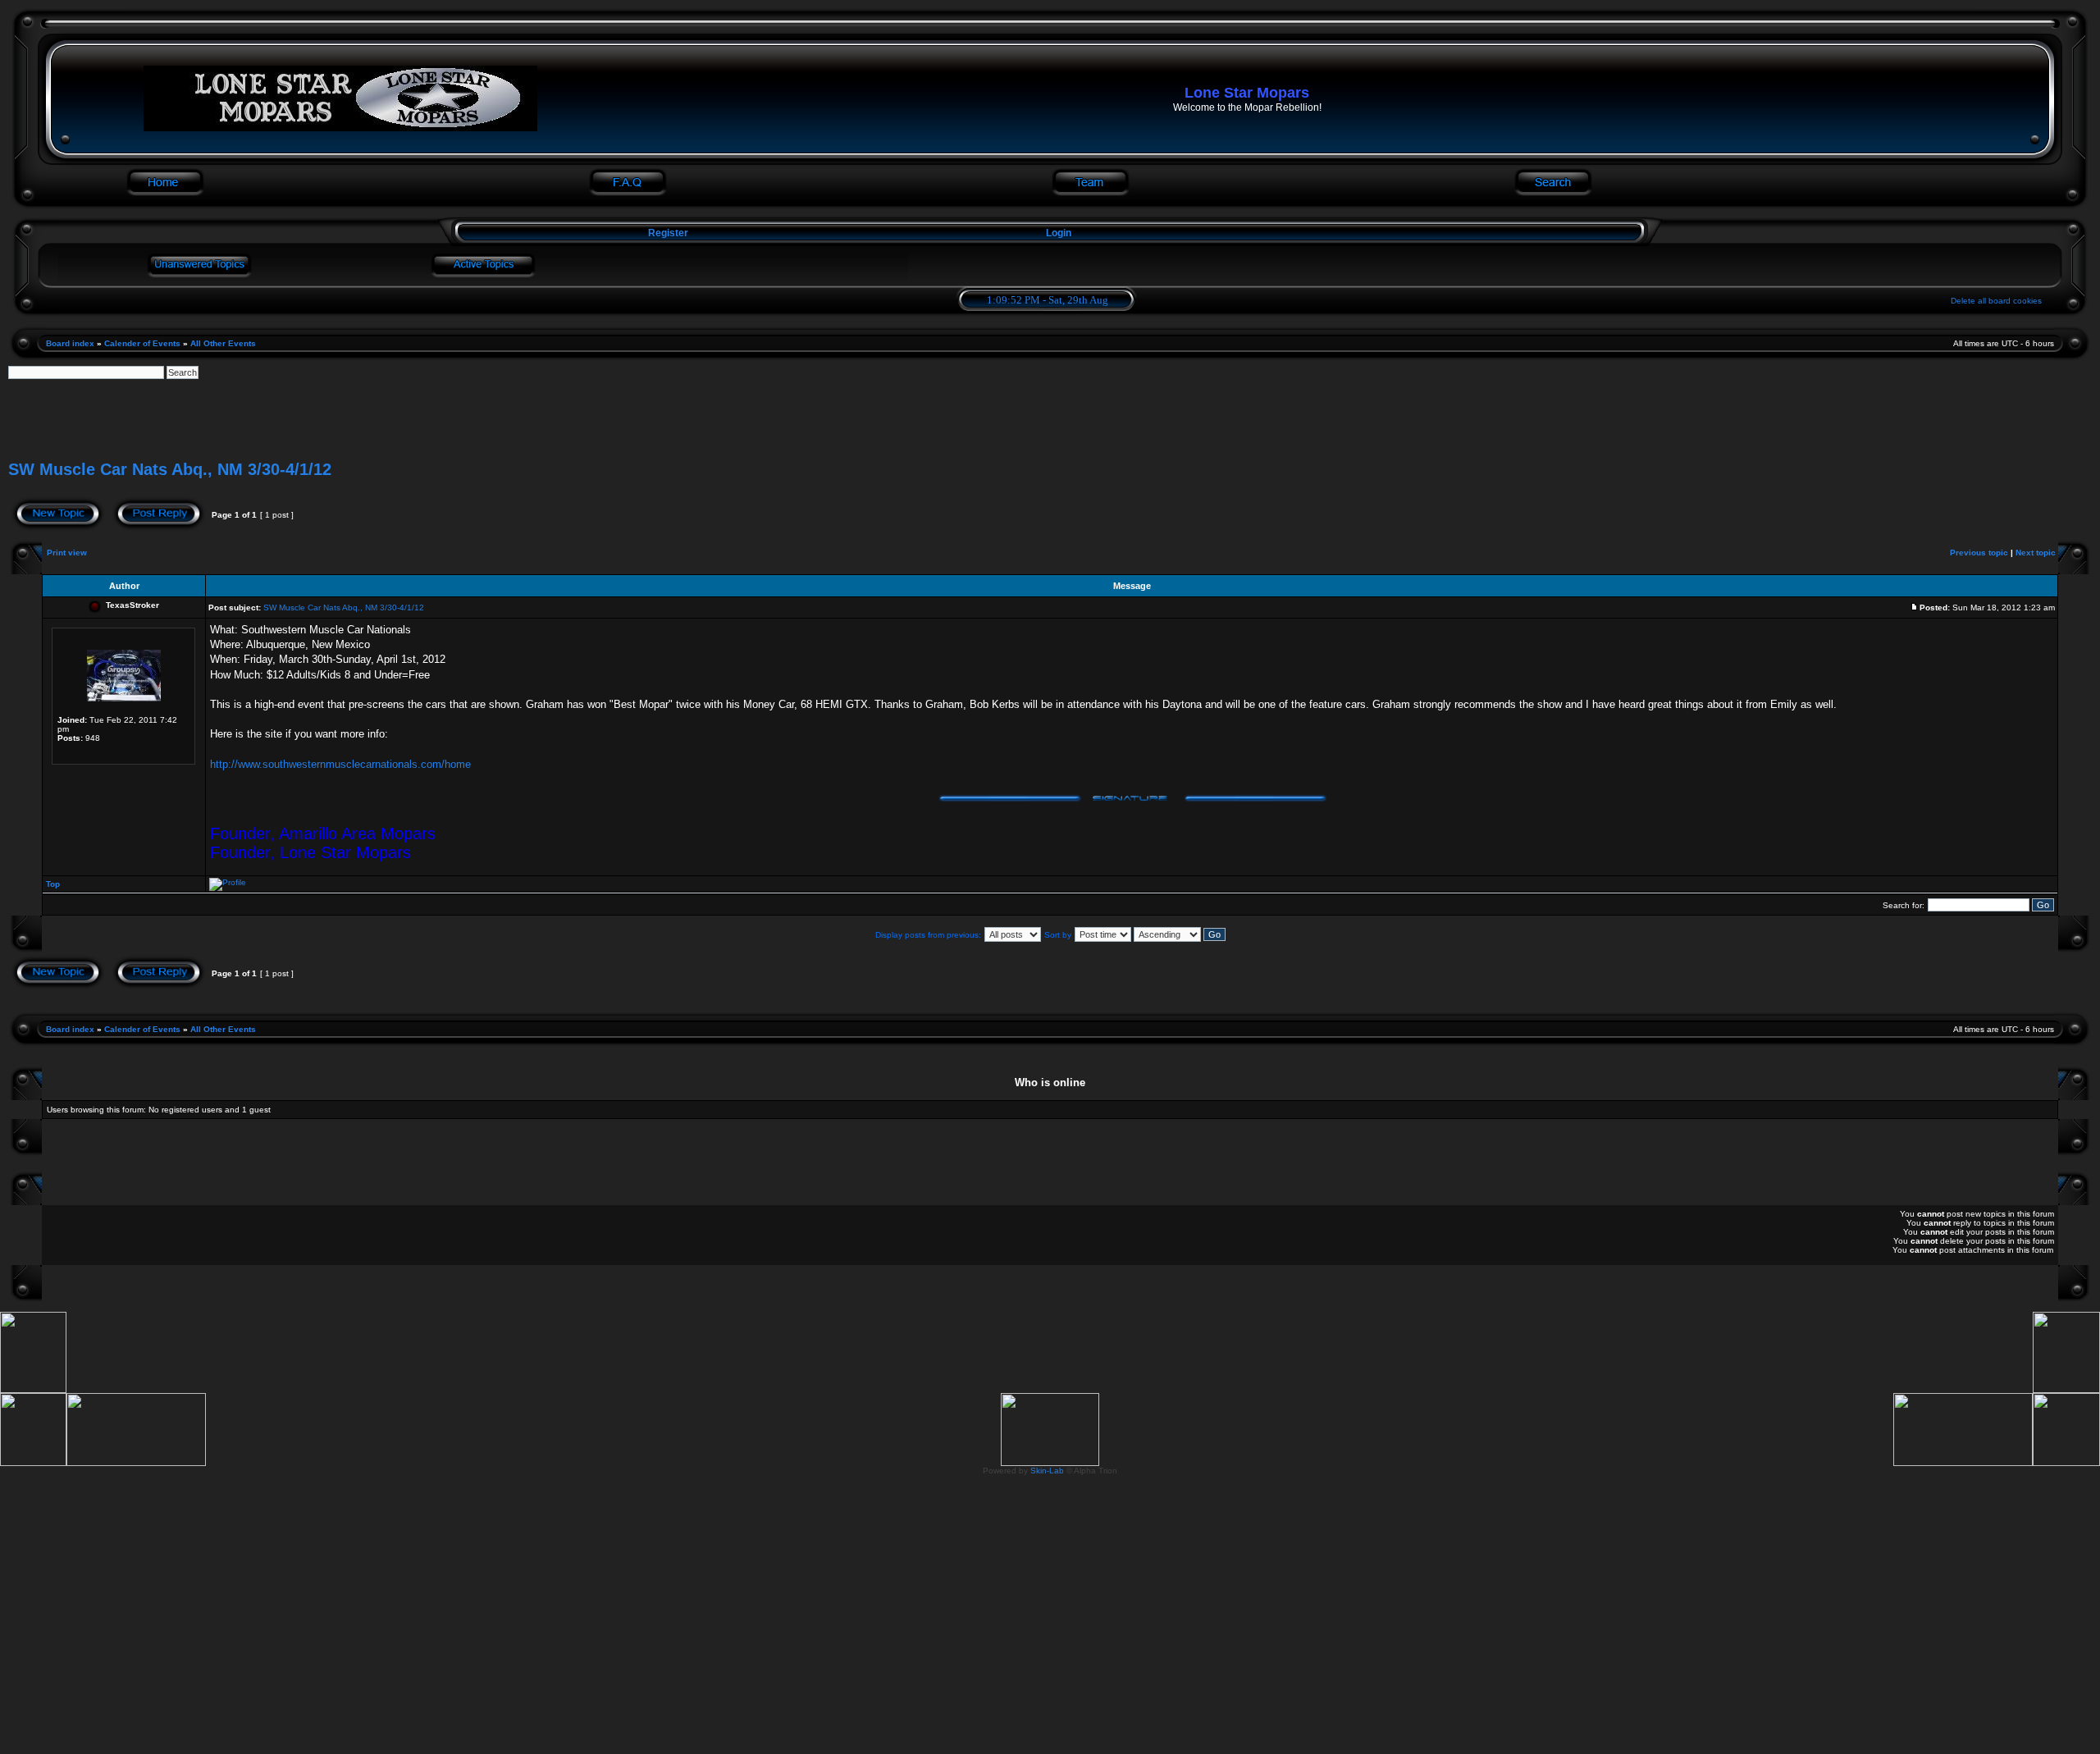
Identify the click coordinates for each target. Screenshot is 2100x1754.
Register (667, 233)
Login (1059, 233)
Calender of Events (142, 343)
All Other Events (223, 343)
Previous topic (1979, 553)
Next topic (2036, 553)
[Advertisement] (1050, 416)
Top (53, 884)
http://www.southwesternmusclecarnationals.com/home (340, 764)
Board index (70, 343)
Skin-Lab (1047, 1471)
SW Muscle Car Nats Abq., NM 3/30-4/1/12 (170, 469)
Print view (67, 553)
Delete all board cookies (1996, 301)
